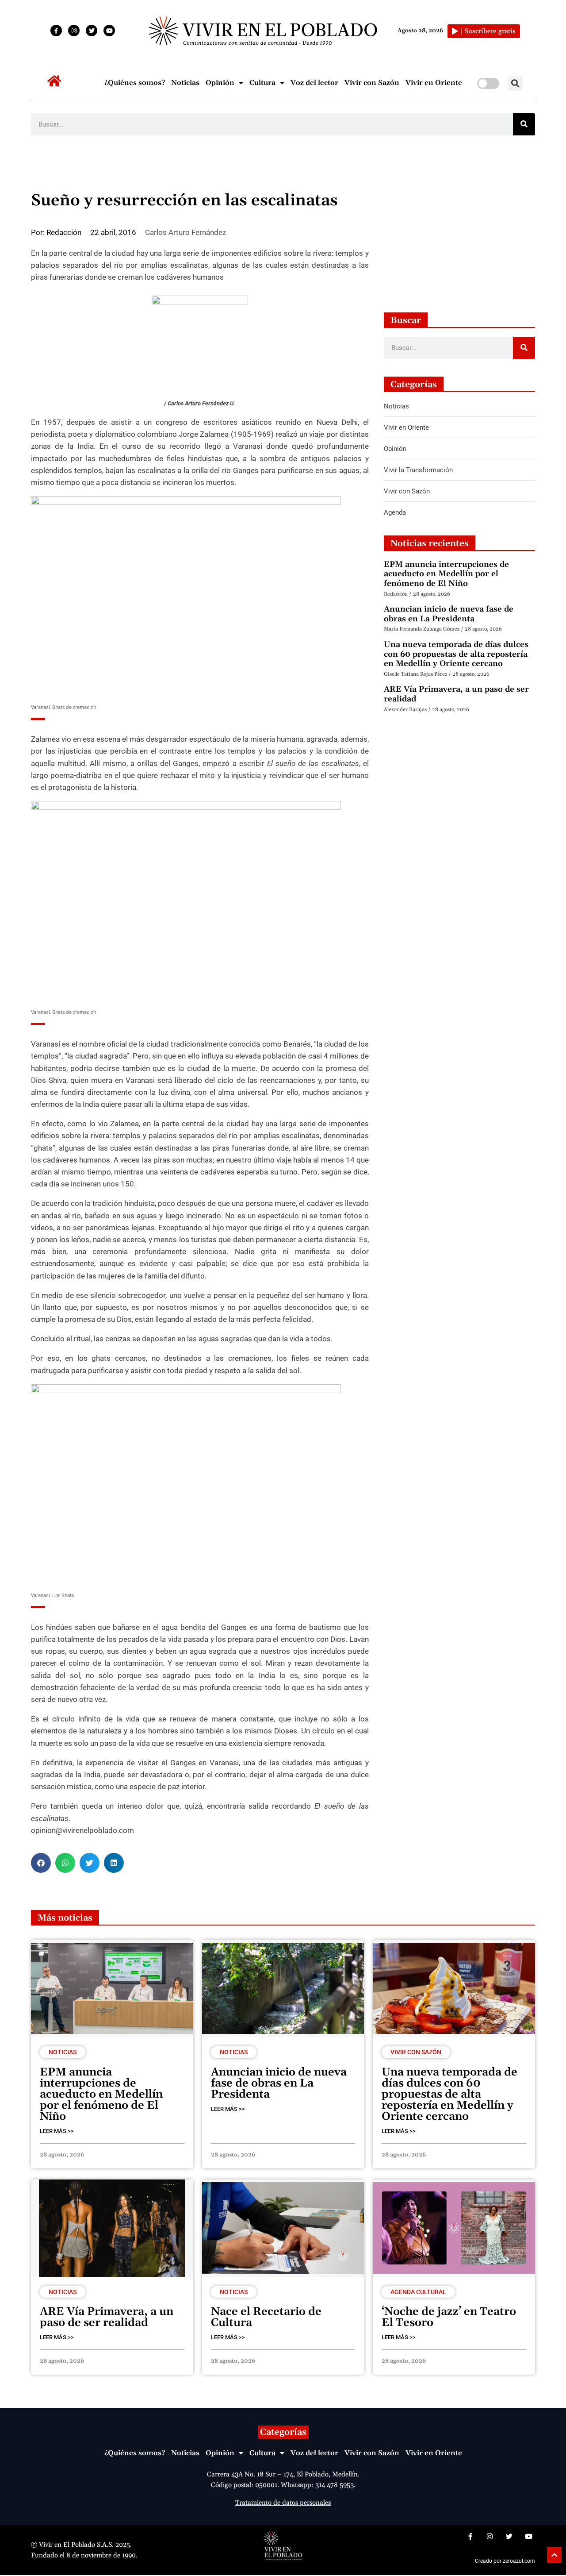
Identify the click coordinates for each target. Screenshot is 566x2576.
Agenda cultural (418, 2292)
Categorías (283, 2432)
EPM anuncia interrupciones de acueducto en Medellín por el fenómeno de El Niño (446, 574)
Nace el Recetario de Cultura (266, 2317)
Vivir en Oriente (434, 83)
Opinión (220, 83)
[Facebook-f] (56, 31)
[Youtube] (109, 31)
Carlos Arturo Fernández (185, 232)
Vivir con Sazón (372, 83)
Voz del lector (314, 83)
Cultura (262, 83)
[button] (515, 83)
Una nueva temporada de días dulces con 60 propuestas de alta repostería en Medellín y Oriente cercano (456, 654)
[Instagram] (74, 31)
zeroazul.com (519, 2561)
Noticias (185, 83)
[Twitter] (92, 31)
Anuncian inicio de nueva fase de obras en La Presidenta (449, 614)
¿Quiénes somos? (135, 83)
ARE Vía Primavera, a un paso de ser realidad (456, 694)
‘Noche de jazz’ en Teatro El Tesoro (449, 2317)
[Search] (524, 124)
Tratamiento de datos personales (283, 2503)
